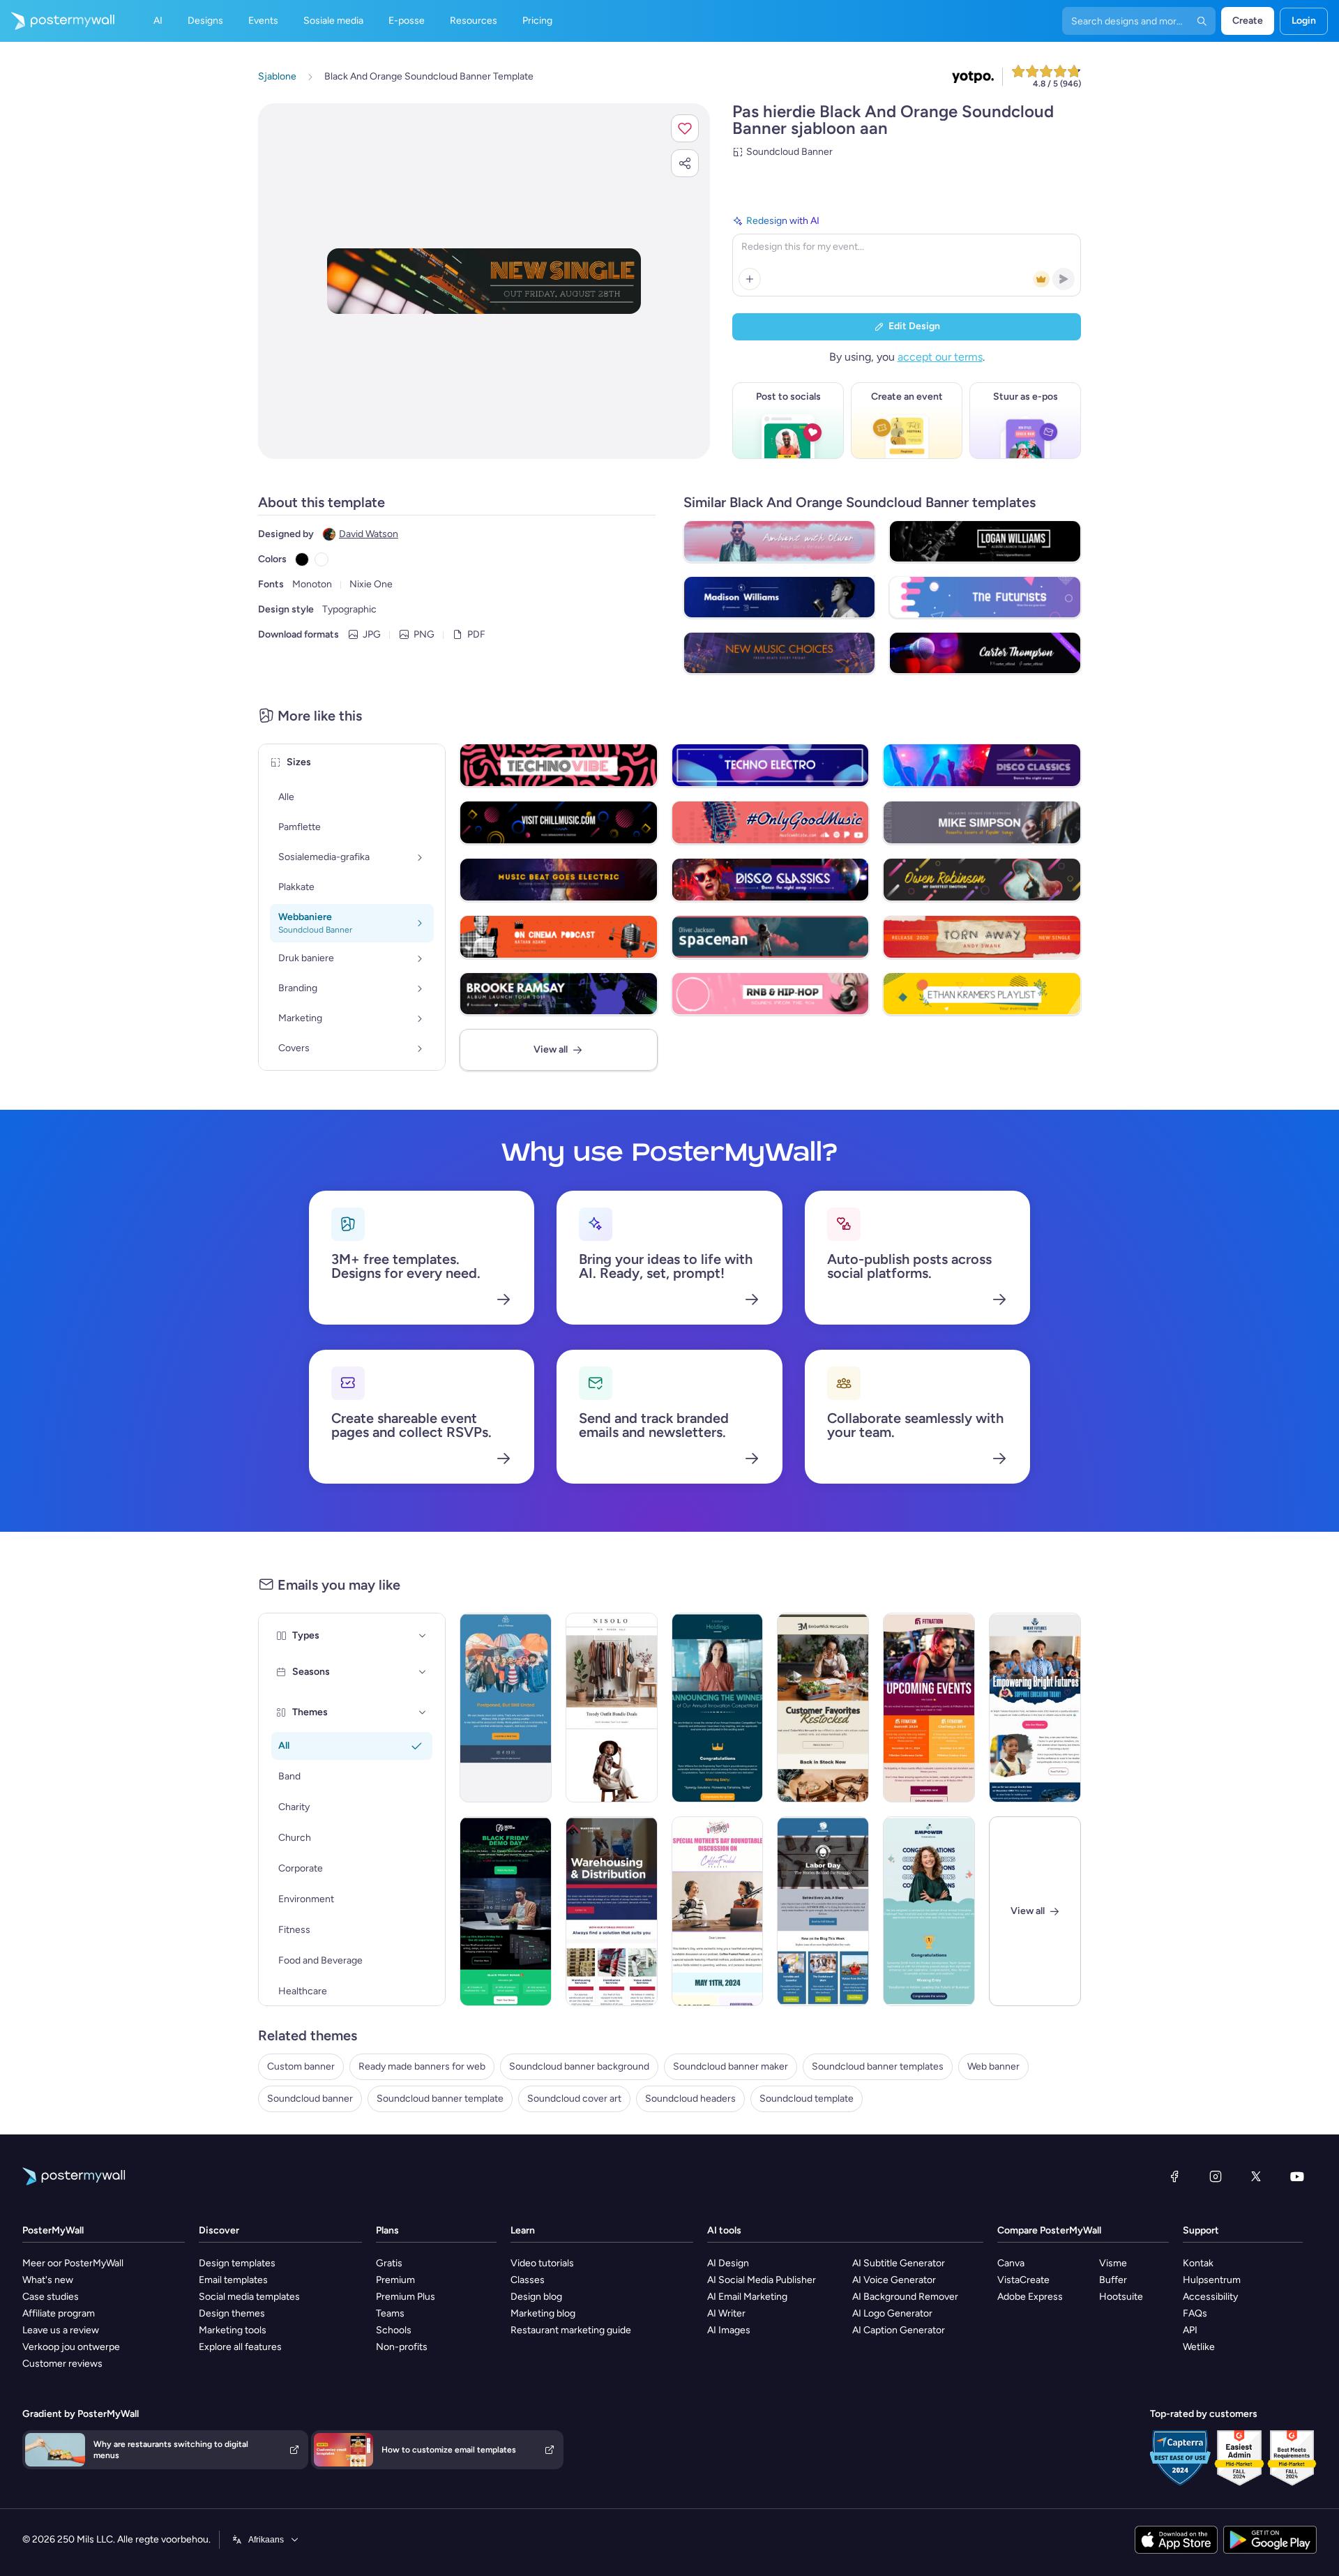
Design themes (232, 2313)
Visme (1113, 2263)
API (1190, 2330)
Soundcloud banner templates (878, 2066)
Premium (395, 2280)
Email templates (233, 2280)
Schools (394, 2330)
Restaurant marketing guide (571, 2330)
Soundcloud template (807, 2099)
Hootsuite (1121, 2297)
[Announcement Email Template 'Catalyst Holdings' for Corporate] (718, 1708)
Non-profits (402, 2347)
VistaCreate (1023, 2280)
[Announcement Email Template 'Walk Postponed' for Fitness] (506, 1708)
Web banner (993, 2066)
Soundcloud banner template (440, 2099)
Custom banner (301, 2066)
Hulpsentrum (1212, 2280)
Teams (390, 2313)
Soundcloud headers (690, 2099)
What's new (48, 2280)
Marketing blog (543, 2313)
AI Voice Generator (894, 2280)
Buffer (1113, 2280)
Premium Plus (406, 2297)
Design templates (237, 2263)
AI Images (729, 2330)
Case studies (51, 2297)
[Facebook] (1174, 2176)
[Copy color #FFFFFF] (321, 559)
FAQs (1195, 2313)
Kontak (1198, 2263)
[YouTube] (1297, 2176)
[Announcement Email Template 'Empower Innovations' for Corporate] (929, 1911)
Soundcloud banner (310, 2099)
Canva (1011, 2263)
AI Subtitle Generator (899, 2263)
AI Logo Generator (892, 2313)
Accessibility (1210, 2297)
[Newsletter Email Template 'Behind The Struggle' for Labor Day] (823, 1911)
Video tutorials (542, 2263)
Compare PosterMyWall (1049, 2230)
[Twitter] (1256, 2176)
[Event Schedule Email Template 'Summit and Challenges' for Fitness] (929, 1708)
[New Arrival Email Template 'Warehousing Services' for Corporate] (612, 1911)
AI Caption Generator (899, 2330)
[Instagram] (1216, 2176)
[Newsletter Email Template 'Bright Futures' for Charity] (1035, 1708)
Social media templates (249, 2297)
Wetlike (1199, 2347)
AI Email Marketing (747, 2297)
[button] (685, 128)
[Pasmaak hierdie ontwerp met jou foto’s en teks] (484, 281)
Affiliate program (59, 2313)
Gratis (389, 2263)
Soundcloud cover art (574, 2099)
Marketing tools (233, 2330)
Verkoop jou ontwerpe (71, 2347)
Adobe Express (1030, 2297)
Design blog (536, 2297)
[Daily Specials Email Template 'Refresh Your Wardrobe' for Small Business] (612, 1708)
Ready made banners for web (422, 2066)
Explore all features (240, 2347)
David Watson (369, 534)
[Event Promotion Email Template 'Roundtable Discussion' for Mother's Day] (718, 1911)
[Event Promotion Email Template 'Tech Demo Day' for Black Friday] (506, 1911)
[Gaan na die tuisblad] (57, 21)
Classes (528, 2280)
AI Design (728, 2263)
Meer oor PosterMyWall (73, 2263)
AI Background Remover (905, 2297)
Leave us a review (61, 2330)
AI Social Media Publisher (762, 2280)
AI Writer (726, 2313)
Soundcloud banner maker (731, 2066)
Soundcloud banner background (579, 2066)
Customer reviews (62, 2364)
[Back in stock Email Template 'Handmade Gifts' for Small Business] (823, 1708)
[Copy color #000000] (302, 559)
